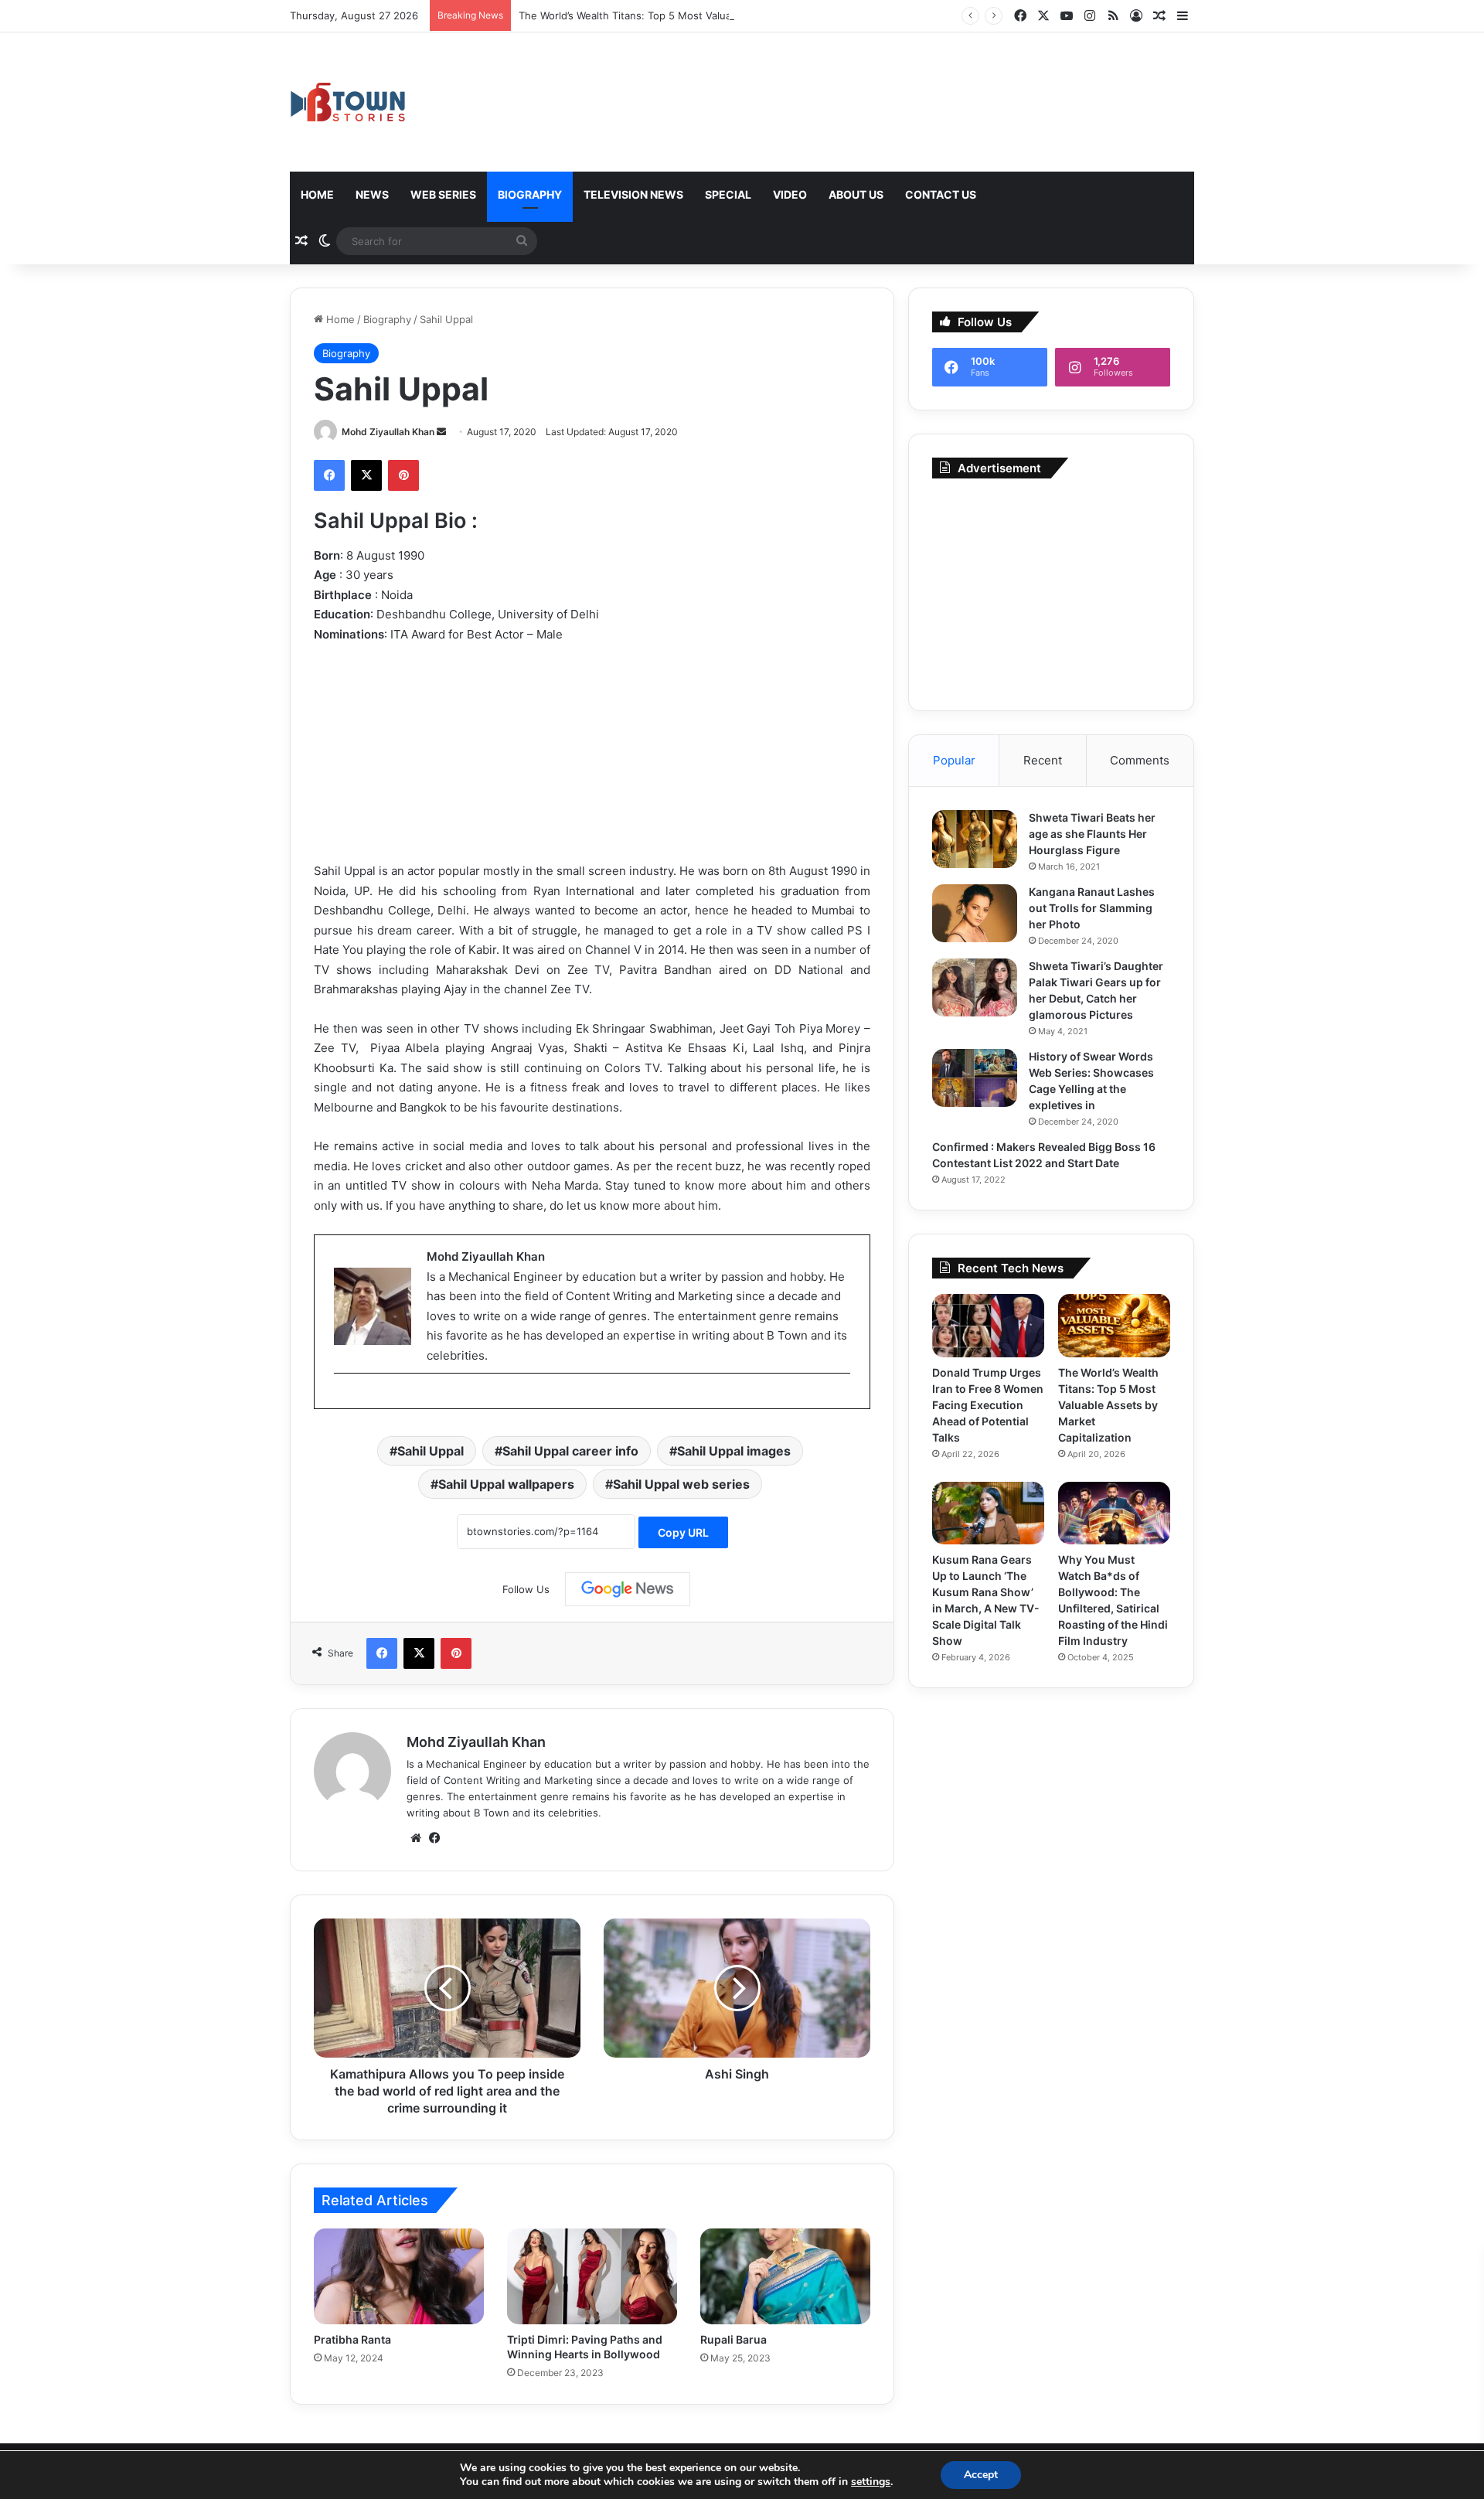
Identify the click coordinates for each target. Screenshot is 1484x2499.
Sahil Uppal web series (681, 1484)
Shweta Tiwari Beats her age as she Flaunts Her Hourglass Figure (1092, 834)
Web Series (443, 194)
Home (317, 194)
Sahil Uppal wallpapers (506, 1484)
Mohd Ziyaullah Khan (388, 432)
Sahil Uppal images (734, 1451)
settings (871, 2482)
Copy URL (683, 1532)
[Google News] (628, 1589)
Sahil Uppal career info (570, 1451)
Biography (530, 194)
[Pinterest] (403, 475)
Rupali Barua (733, 2339)
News (372, 194)
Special (728, 194)
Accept (981, 2475)
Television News (633, 194)
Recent (1043, 760)
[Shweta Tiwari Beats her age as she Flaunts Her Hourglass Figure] (975, 839)
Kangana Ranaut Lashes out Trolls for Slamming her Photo (1092, 908)
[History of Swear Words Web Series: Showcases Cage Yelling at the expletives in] (975, 1078)
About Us (856, 194)
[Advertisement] (1051, 591)
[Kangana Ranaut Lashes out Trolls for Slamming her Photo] (975, 913)
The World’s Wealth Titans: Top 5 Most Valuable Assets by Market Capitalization (710, 15)
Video (790, 194)
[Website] (416, 1838)
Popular (954, 760)
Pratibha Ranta (352, 2339)
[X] (366, 475)
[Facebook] (329, 475)
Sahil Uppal (431, 1451)
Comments (1140, 760)
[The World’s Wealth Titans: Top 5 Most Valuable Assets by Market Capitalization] (1114, 1326)
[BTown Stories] (348, 102)
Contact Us (941, 194)
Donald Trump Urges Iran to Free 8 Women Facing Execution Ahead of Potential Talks (988, 1405)
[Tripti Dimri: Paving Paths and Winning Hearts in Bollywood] (592, 2276)
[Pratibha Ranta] (399, 2276)
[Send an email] (441, 432)
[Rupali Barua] (785, 2276)
